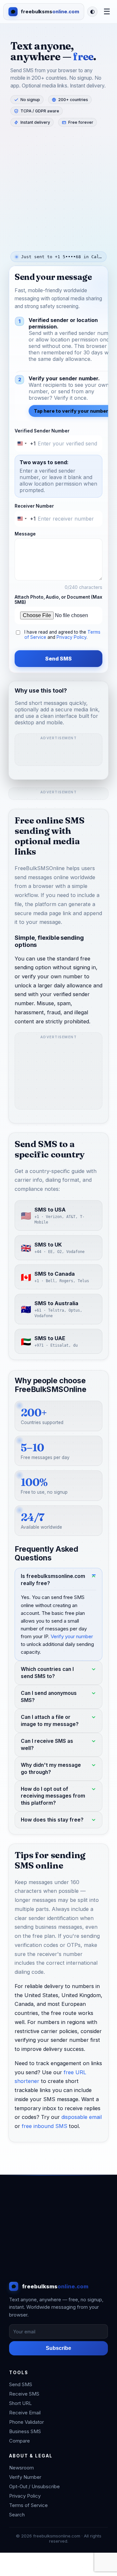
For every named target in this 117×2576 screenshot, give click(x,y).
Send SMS (58, 659)
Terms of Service (28, 2505)
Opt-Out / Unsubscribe (34, 2486)
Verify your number (72, 1636)
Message (25, 534)
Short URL (20, 2403)
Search (17, 2515)
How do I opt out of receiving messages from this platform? (53, 1796)
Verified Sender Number (42, 431)
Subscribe (58, 2348)
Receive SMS (24, 2394)
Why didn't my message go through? (51, 1768)
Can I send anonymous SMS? (49, 1697)
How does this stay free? (52, 1820)
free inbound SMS (45, 2126)
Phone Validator (26, 2422)
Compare (19, 2441)
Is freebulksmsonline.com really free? (53, 1579)
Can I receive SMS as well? (47, 1744)
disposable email (82, 2117)
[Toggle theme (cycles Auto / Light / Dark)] (92, 12)
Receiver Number (34, 506)
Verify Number (25, 2477)
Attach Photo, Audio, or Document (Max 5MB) (58, 600)
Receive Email (25, 2413)
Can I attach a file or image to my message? (50, 1721)
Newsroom (21, 2468)
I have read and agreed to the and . (62, 635)
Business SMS (25, 2431)
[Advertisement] (58, 188)
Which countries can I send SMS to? (47, 1673)
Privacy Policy (71, 637)
